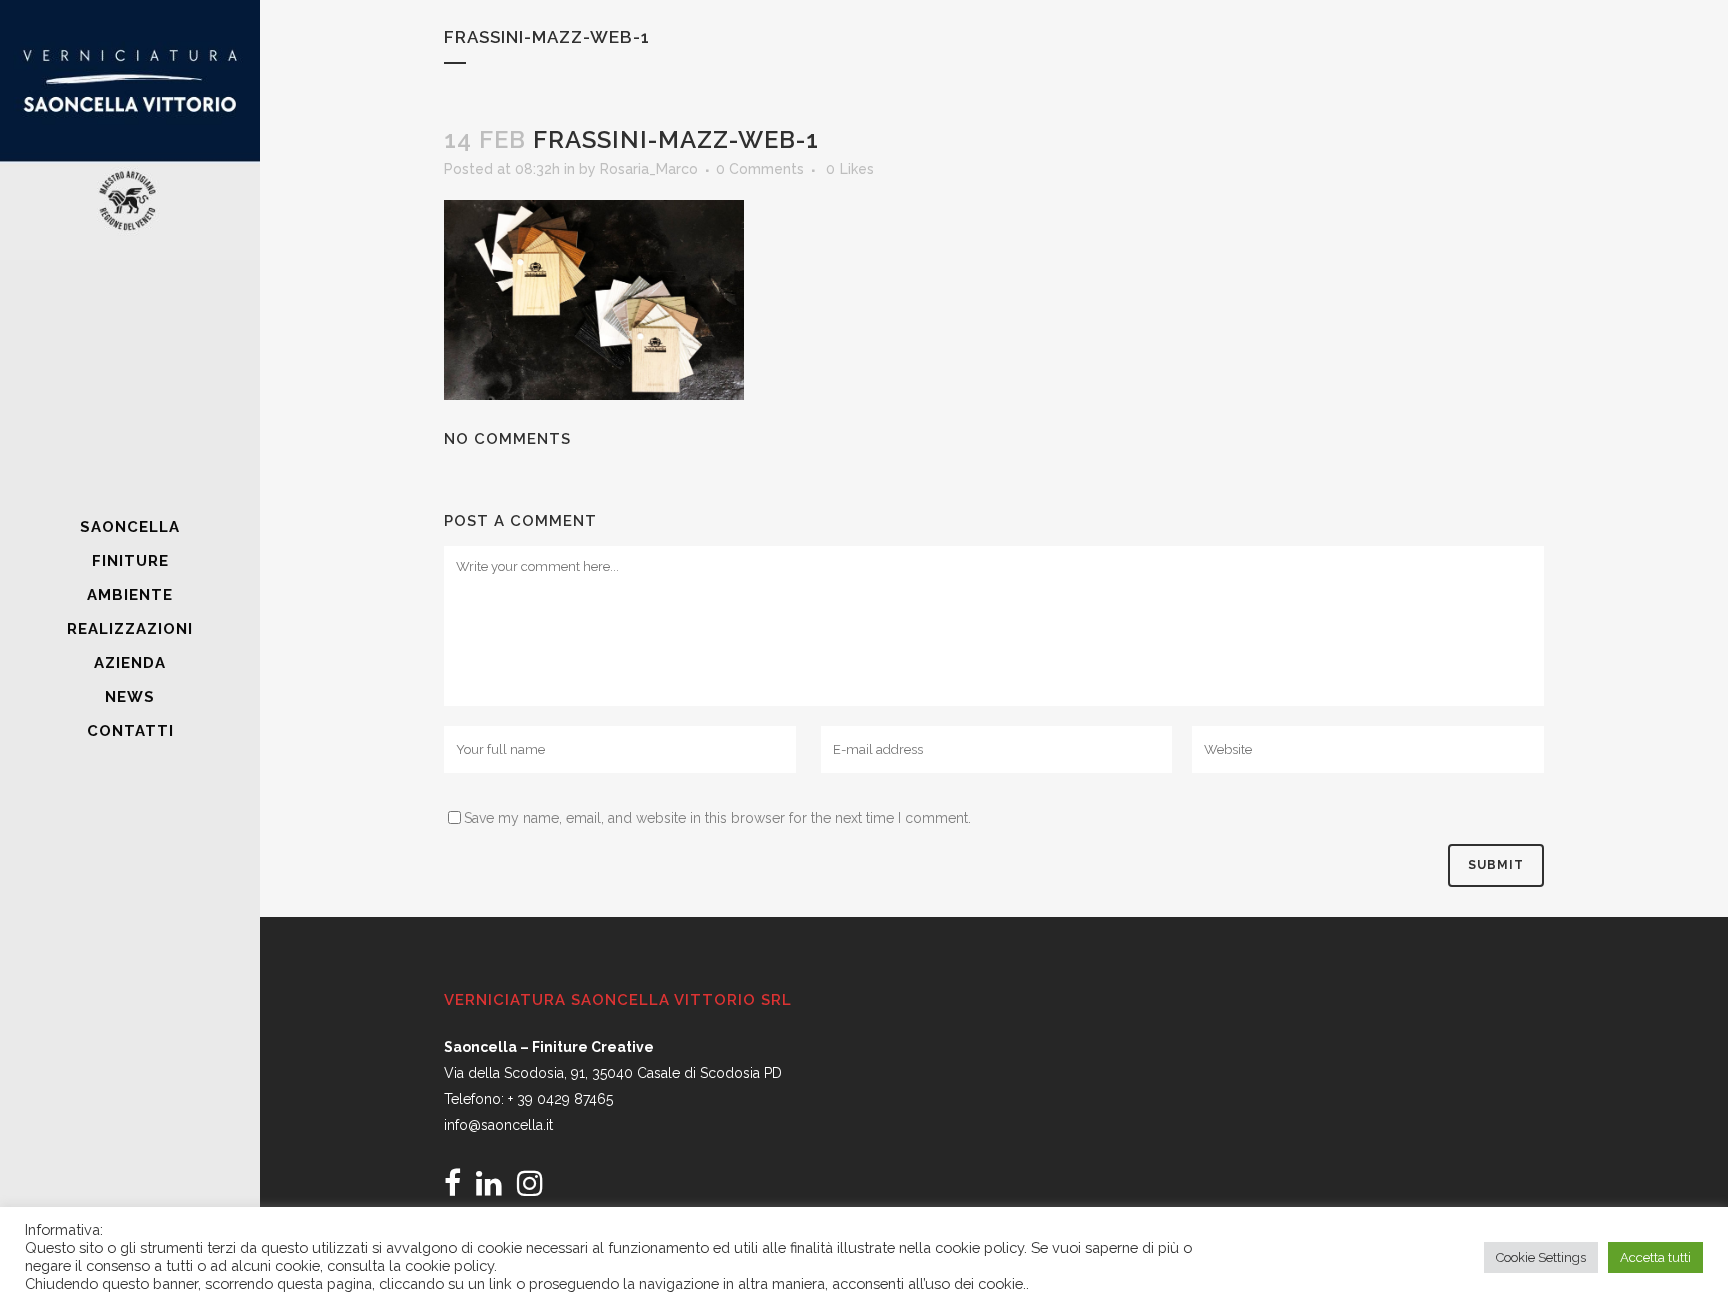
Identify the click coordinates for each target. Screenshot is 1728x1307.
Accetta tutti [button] (1655, 1257)
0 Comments (760, 169)
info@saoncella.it (498, 1125)
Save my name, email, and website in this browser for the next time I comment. (717, 818)
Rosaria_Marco (649, 169)
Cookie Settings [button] (1541, 1257)
